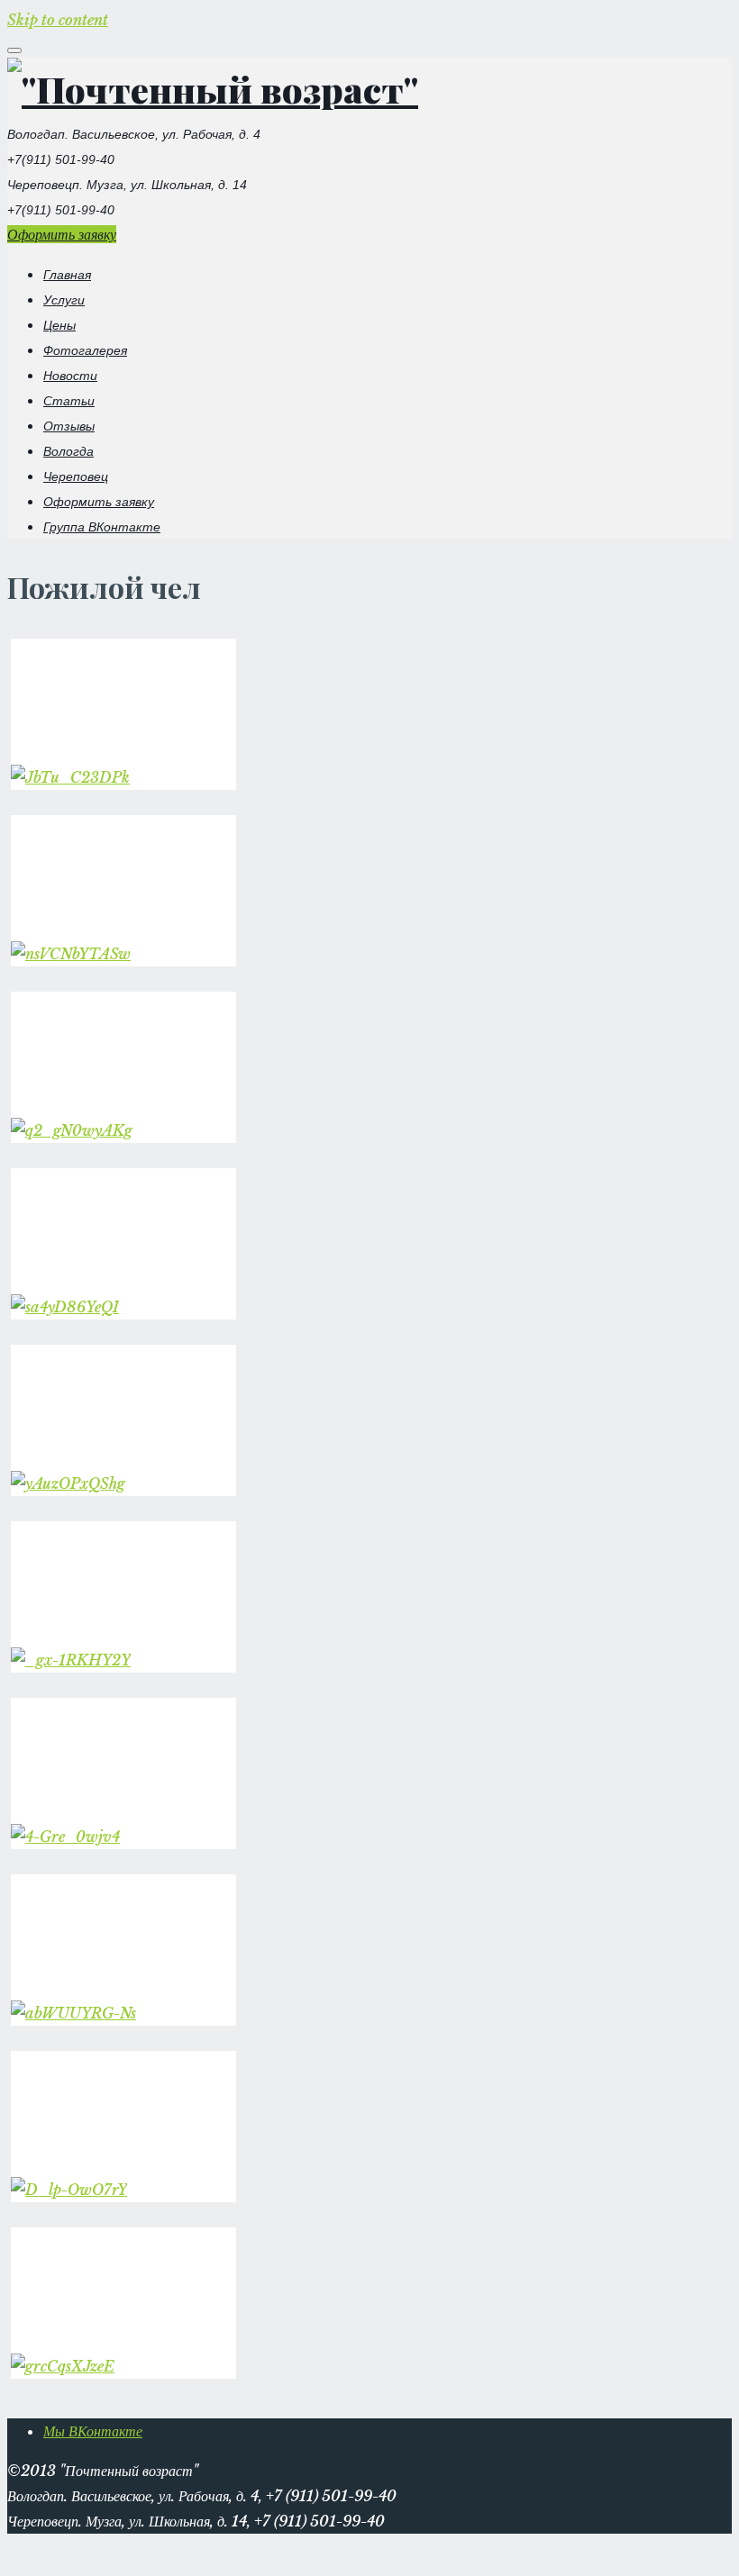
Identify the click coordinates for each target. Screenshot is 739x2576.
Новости (70, 376)
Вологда (68, 451)
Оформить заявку (62, 234)
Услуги (64, 300)
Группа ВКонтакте (102, 527)
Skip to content (58, 20)
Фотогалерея (85, 350)
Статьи (69, 401)
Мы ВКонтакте (93, 2431)
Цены (59, 325)
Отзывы (69, 426)
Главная (67, 275)
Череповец (76, 476)
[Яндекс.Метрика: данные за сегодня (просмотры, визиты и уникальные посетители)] (47, 2548)
